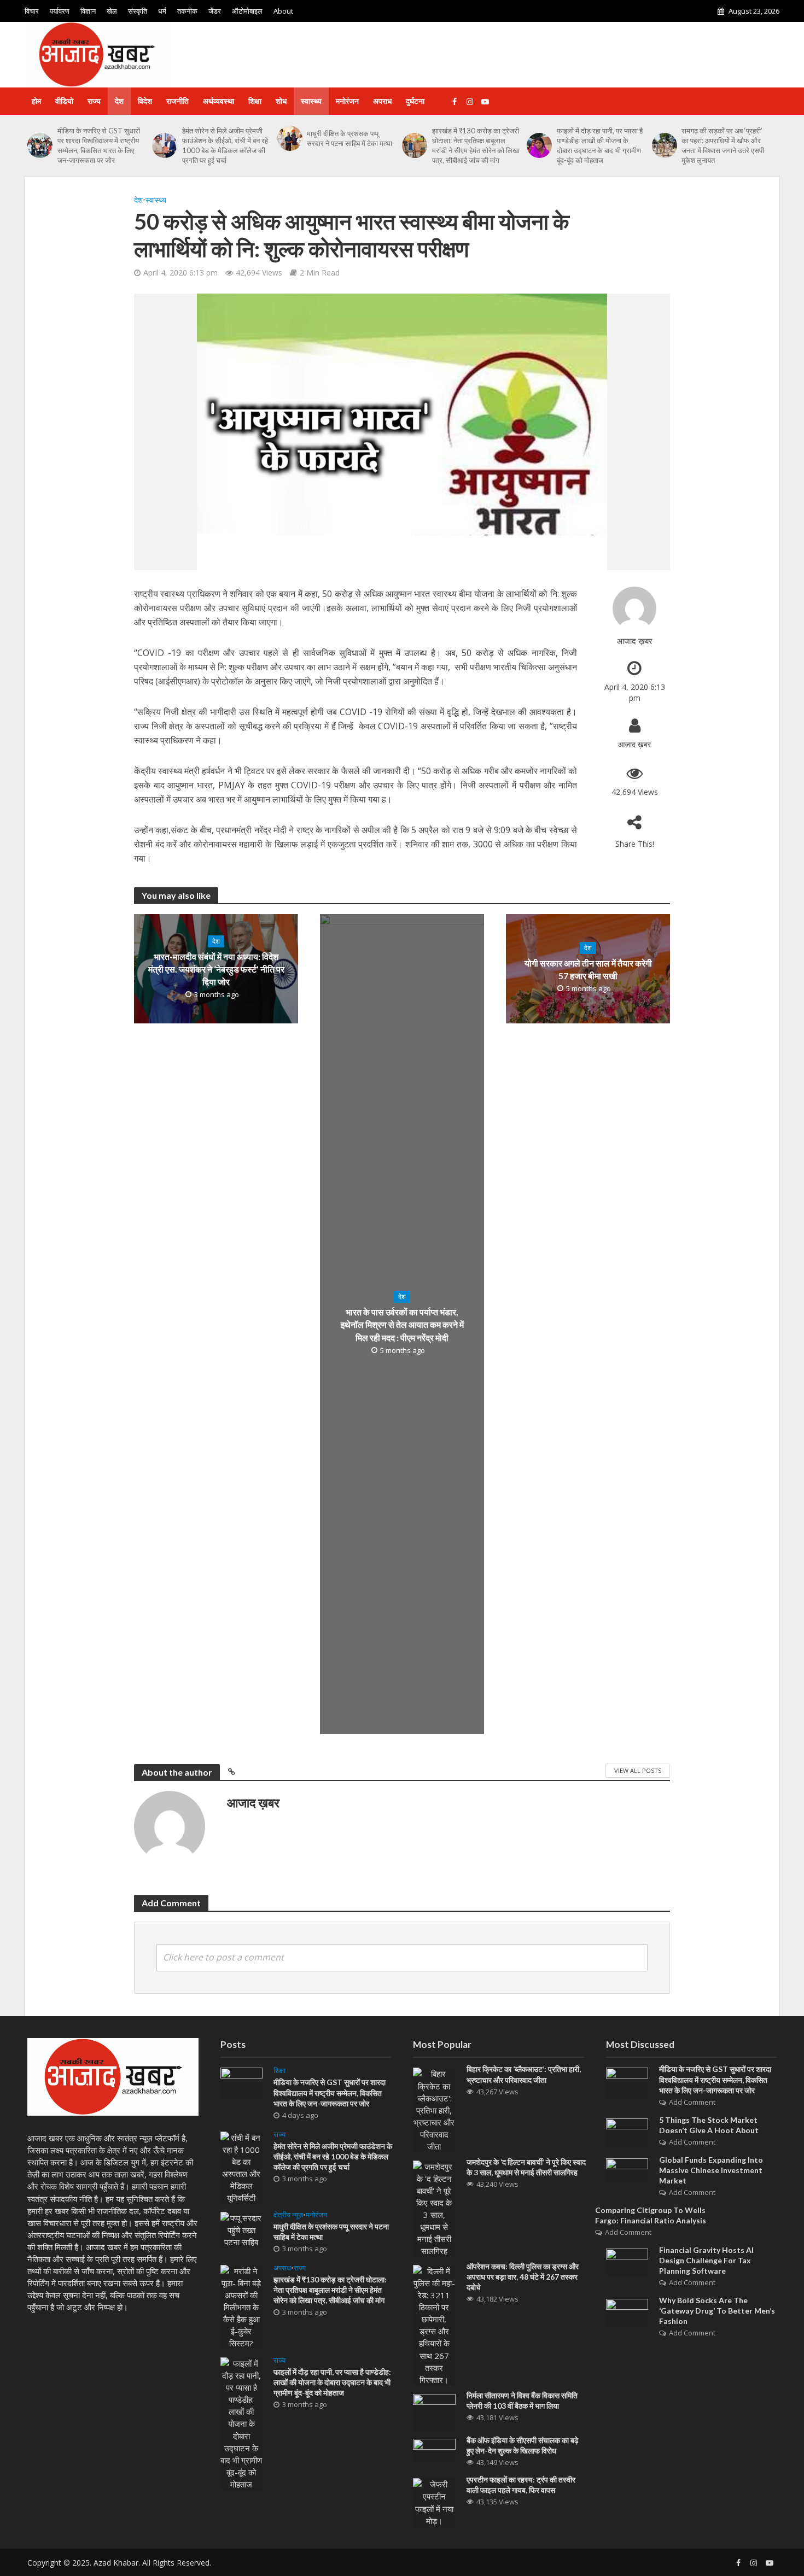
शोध (281, 101)
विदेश (145, 101)
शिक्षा (255, 101)
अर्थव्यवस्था (219, 101)
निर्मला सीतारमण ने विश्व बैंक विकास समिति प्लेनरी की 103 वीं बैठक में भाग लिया (522, 2401)
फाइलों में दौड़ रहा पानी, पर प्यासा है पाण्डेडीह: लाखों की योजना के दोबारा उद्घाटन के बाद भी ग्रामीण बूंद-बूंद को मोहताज (600, 145)
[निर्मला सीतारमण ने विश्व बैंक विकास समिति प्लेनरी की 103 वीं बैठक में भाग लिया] (434, 2411)
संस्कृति (138, 11)
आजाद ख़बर (635, 641)
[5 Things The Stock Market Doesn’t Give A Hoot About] (627, 2131)
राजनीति (177, 101)
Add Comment (692, 2102)
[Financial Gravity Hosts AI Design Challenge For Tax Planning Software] (627, 2262)
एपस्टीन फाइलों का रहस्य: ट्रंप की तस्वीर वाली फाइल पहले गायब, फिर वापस (521, 2485)
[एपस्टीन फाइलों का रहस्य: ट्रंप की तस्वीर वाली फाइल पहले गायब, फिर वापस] (434, 2502)
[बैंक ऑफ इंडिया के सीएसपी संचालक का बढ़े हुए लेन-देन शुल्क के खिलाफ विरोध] (434, 2450)
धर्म (162, 11)
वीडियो (64, 101)
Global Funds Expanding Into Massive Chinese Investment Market (711, 2170)
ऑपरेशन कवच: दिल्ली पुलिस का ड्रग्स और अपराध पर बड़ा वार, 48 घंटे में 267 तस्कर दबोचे (523, 2277)
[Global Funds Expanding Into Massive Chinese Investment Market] (627, 2169)
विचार (32, 11)
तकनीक (187, 11)
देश (119, 101)
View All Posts (638, 1770)
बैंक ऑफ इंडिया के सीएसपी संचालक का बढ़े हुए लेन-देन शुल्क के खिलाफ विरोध (523, 2445)
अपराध (382, 101)
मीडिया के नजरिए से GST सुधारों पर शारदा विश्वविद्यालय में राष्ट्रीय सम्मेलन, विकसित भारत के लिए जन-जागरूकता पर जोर (99, 145)
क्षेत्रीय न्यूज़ (288, 2215)
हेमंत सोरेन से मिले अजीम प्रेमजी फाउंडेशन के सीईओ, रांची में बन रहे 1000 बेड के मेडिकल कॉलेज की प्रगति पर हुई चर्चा (225, 145)
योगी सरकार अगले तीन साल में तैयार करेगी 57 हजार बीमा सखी (588, 969)
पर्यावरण (60, 11)
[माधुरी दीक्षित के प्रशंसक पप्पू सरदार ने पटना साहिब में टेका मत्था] (290, 138)
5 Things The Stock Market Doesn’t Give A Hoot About (709, 2125)
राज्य (94, 101)
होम (36, 101)
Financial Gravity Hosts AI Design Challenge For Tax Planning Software (706, 2260)
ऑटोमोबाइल (247, 11)
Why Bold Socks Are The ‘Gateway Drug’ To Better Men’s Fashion (717, 2311)
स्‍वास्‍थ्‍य (311, 101)
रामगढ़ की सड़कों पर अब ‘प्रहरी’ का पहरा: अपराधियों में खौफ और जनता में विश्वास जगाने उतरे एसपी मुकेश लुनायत (723, 145)
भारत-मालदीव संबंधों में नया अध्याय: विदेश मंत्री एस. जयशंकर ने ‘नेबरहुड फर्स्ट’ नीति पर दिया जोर (216, 969)
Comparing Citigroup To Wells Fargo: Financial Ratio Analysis (651, 2215)
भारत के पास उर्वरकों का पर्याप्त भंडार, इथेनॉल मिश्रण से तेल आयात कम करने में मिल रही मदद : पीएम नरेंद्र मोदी (402, 1324)
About (283, 11)
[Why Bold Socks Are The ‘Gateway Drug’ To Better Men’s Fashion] (627, 2312)
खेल (112, 11)
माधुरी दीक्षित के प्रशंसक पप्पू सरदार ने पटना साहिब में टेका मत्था (349, 138)
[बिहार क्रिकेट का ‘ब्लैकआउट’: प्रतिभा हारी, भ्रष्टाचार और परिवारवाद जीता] (434, 2109)
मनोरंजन (347, 101)
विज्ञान (88, 11)
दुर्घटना (415, 101)
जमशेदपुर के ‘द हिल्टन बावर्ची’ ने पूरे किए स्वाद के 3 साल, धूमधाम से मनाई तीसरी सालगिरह (526, 2167)
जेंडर (215, 11)
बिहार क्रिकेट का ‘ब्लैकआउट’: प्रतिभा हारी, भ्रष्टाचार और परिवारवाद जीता (524, 2074)
